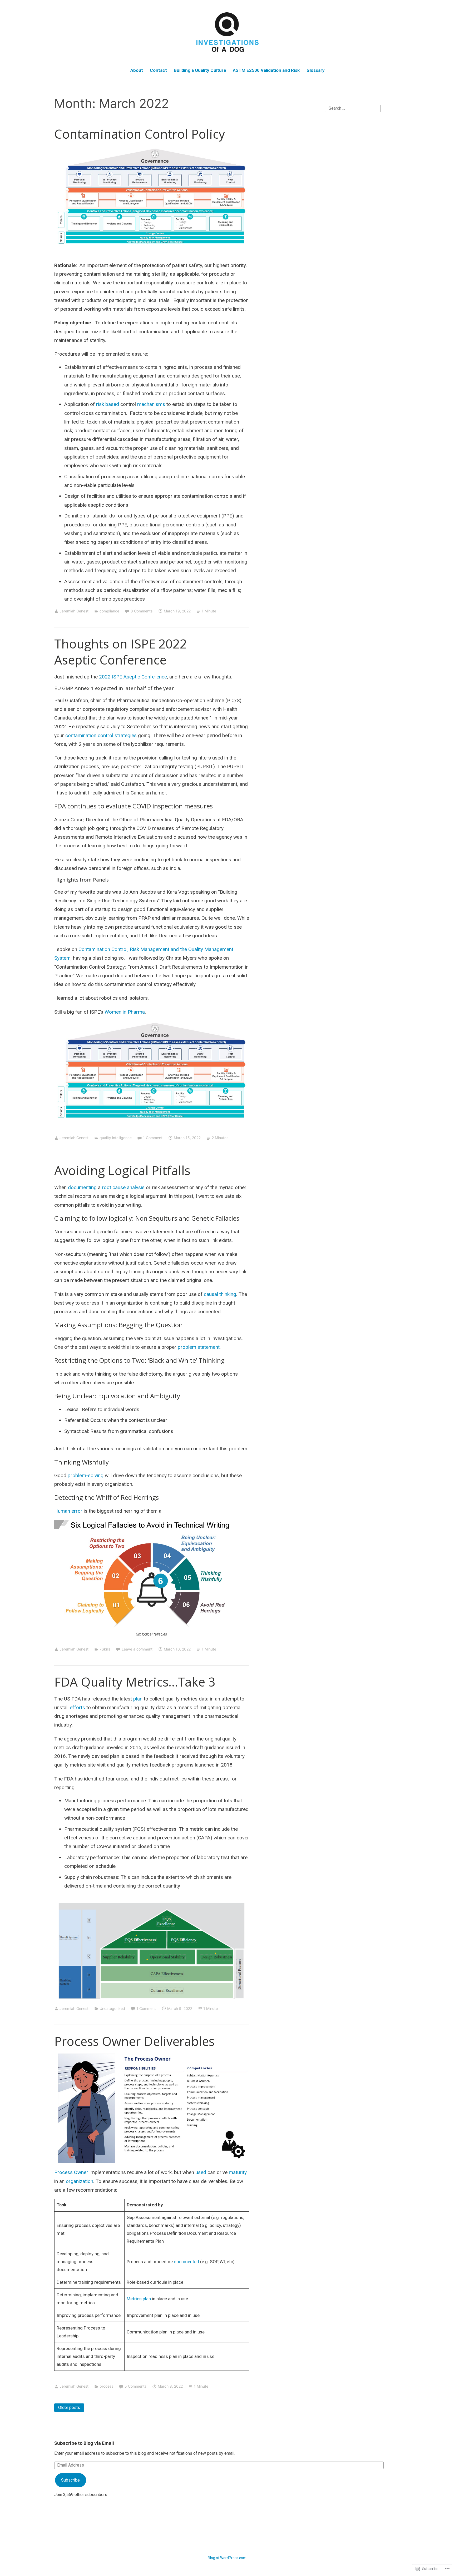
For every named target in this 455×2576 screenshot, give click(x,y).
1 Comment (153, 1138)
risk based (108, 404)
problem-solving (86, 1475)
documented (187, 2262)
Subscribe (70, 2480)
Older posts (69, 2408)
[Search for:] (353, 108)
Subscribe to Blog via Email (84, 2443)
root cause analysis (123, 1187)
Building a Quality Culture (200, 70)
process (106, 2386)
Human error (68, 1511)
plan (138, 1699)
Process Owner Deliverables (134, 2041)
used (201, 2172)
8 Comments (142, 611)
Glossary (316, 70)
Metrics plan (139, 2299)
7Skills (105, 1649)
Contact (158, 70)
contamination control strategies (101, 735)
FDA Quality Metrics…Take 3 (135, 1682)
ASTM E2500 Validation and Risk (266, 70)
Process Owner (71, 2172)
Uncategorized (112, 2008)
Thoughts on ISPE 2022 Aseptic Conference (121, 652)
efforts (78, 1707)
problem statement (199, 1347)
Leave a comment (137, 1649)
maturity (238, 2172)
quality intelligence (116, 1138)
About (137, 70)
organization (80, 2181)
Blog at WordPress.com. (227, 2558)
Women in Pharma (125, 1012)
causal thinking (220, 1294)
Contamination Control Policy (140, 134)
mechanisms (152, 404)
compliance (109, 611)
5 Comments (135, 2386)
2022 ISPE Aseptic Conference (133, 677)
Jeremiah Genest (74, 611)
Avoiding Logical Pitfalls (122, 1170)
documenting (83, 1187)
